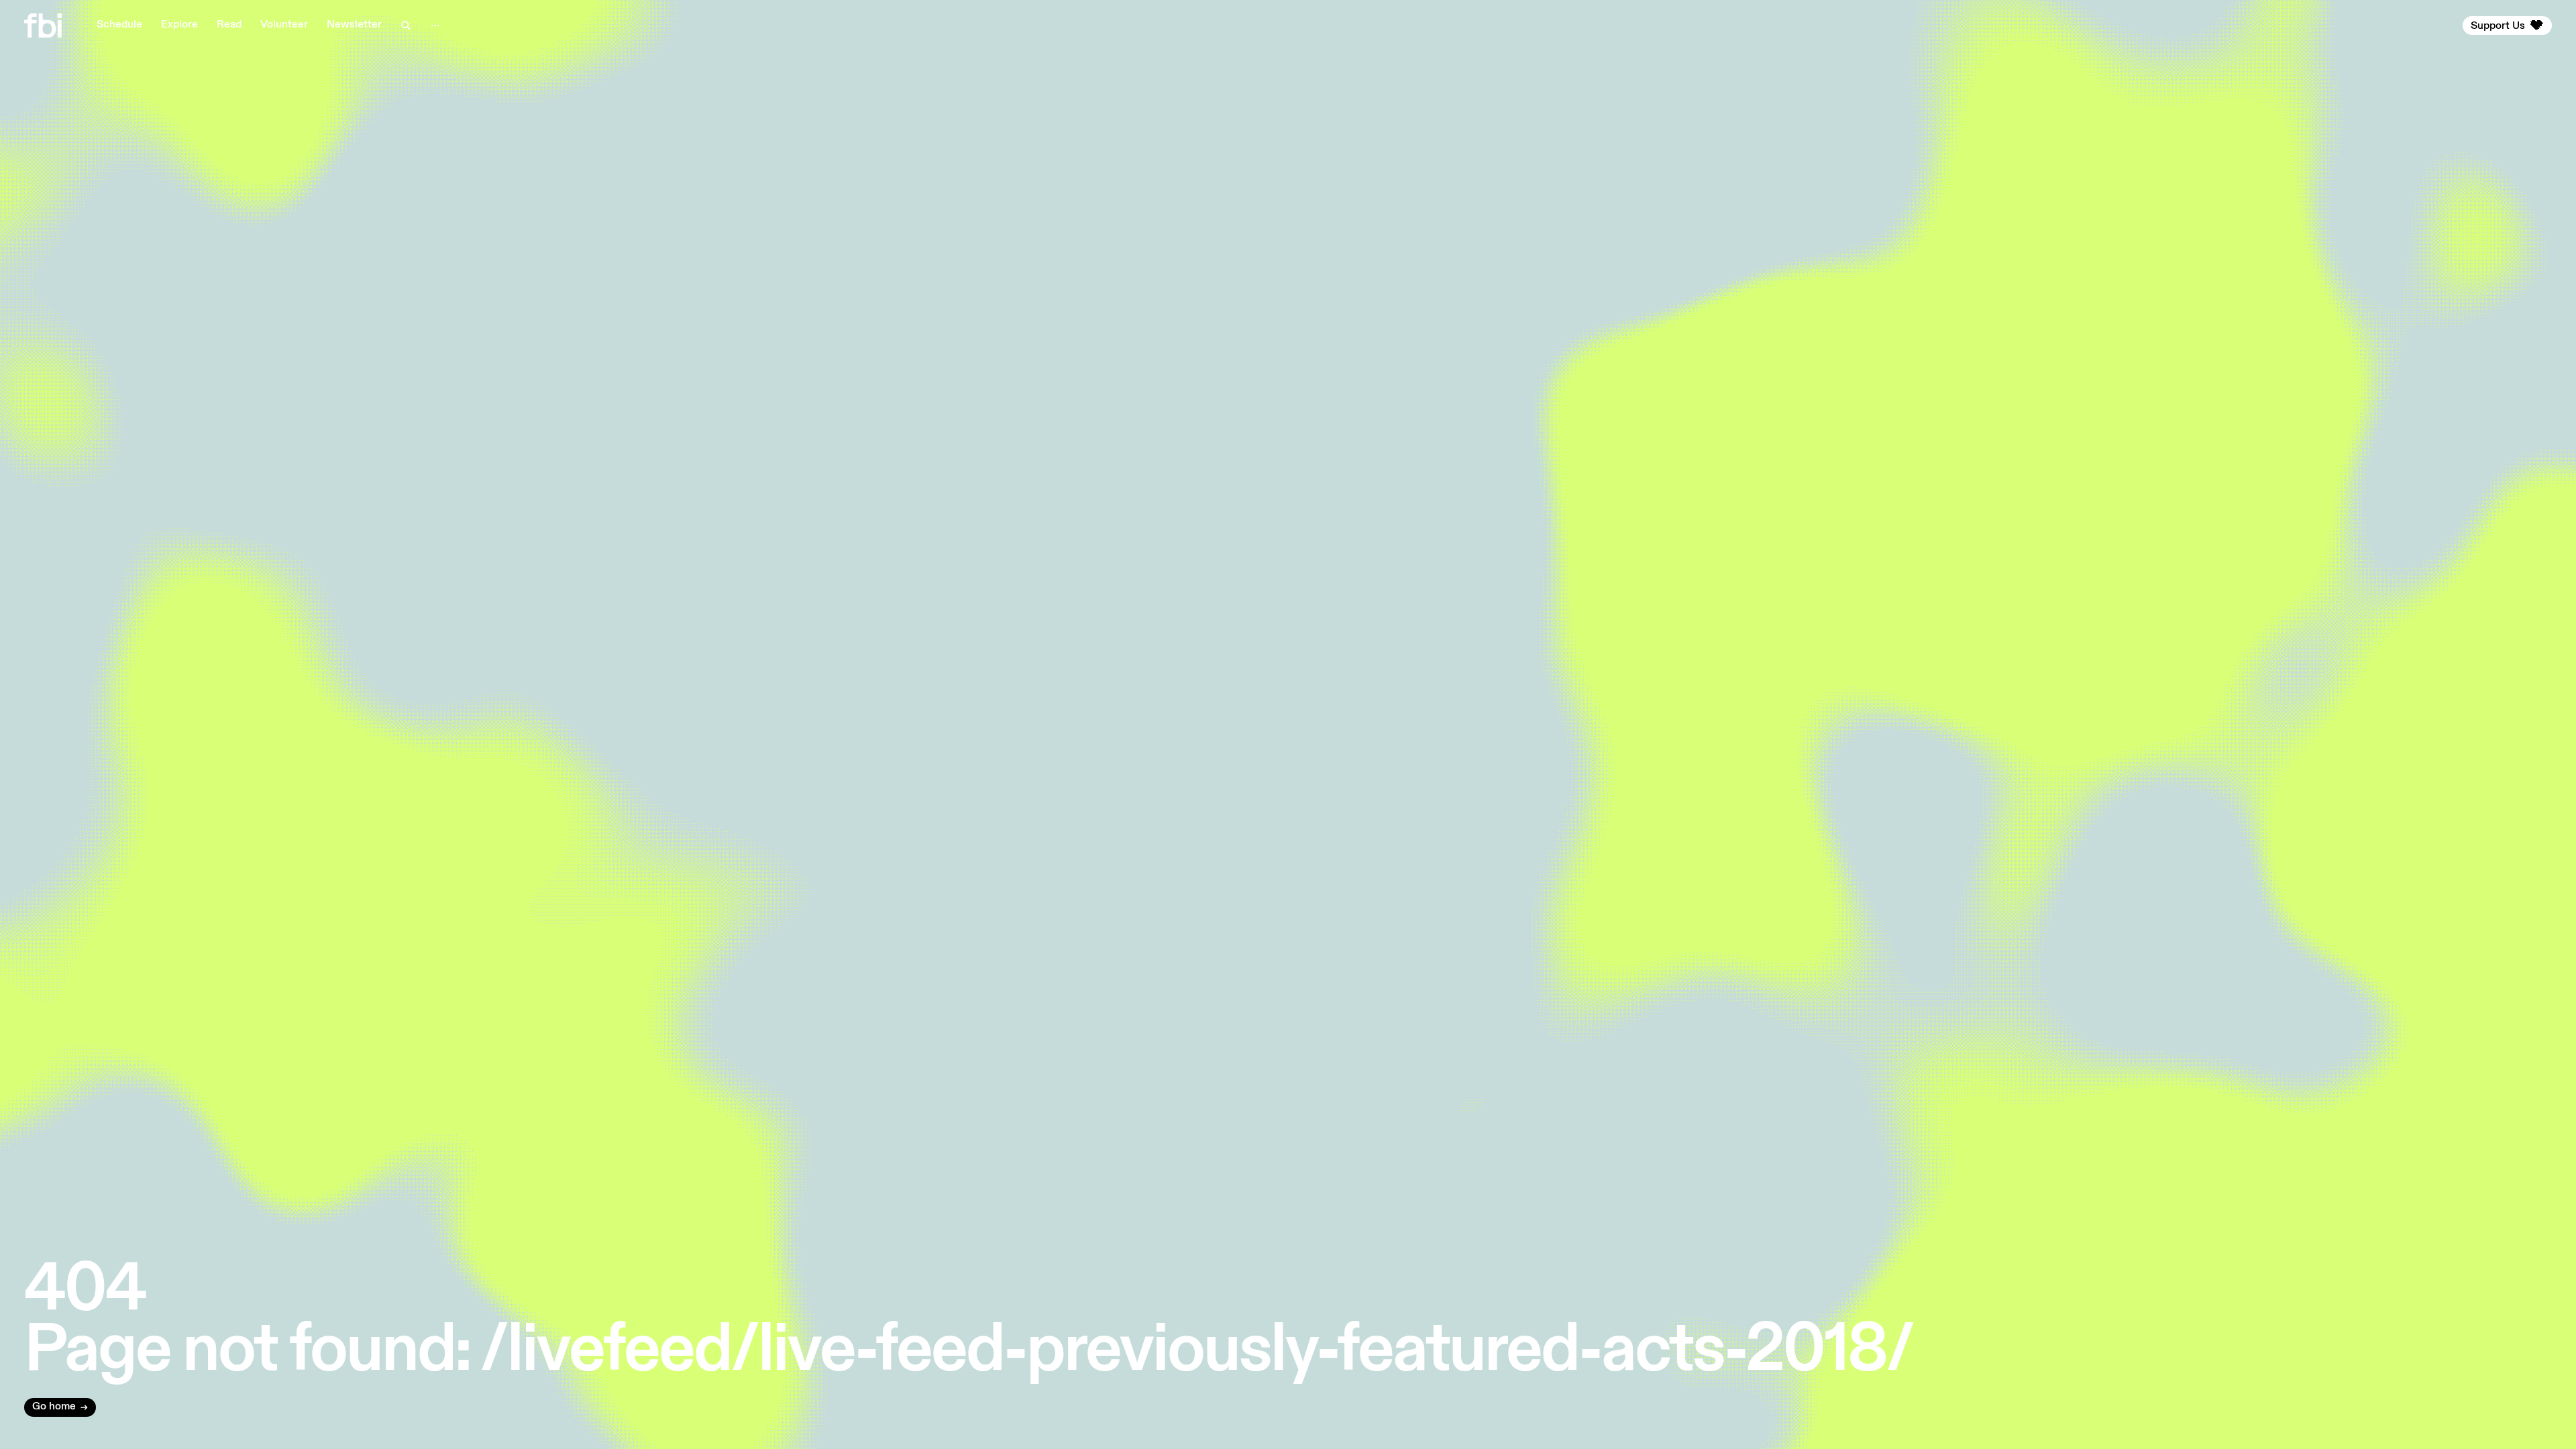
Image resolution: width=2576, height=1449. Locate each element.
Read (229, 25)
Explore (179, 25)
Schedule (119, 25)
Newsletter (354, 25)
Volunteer (284, 25)
